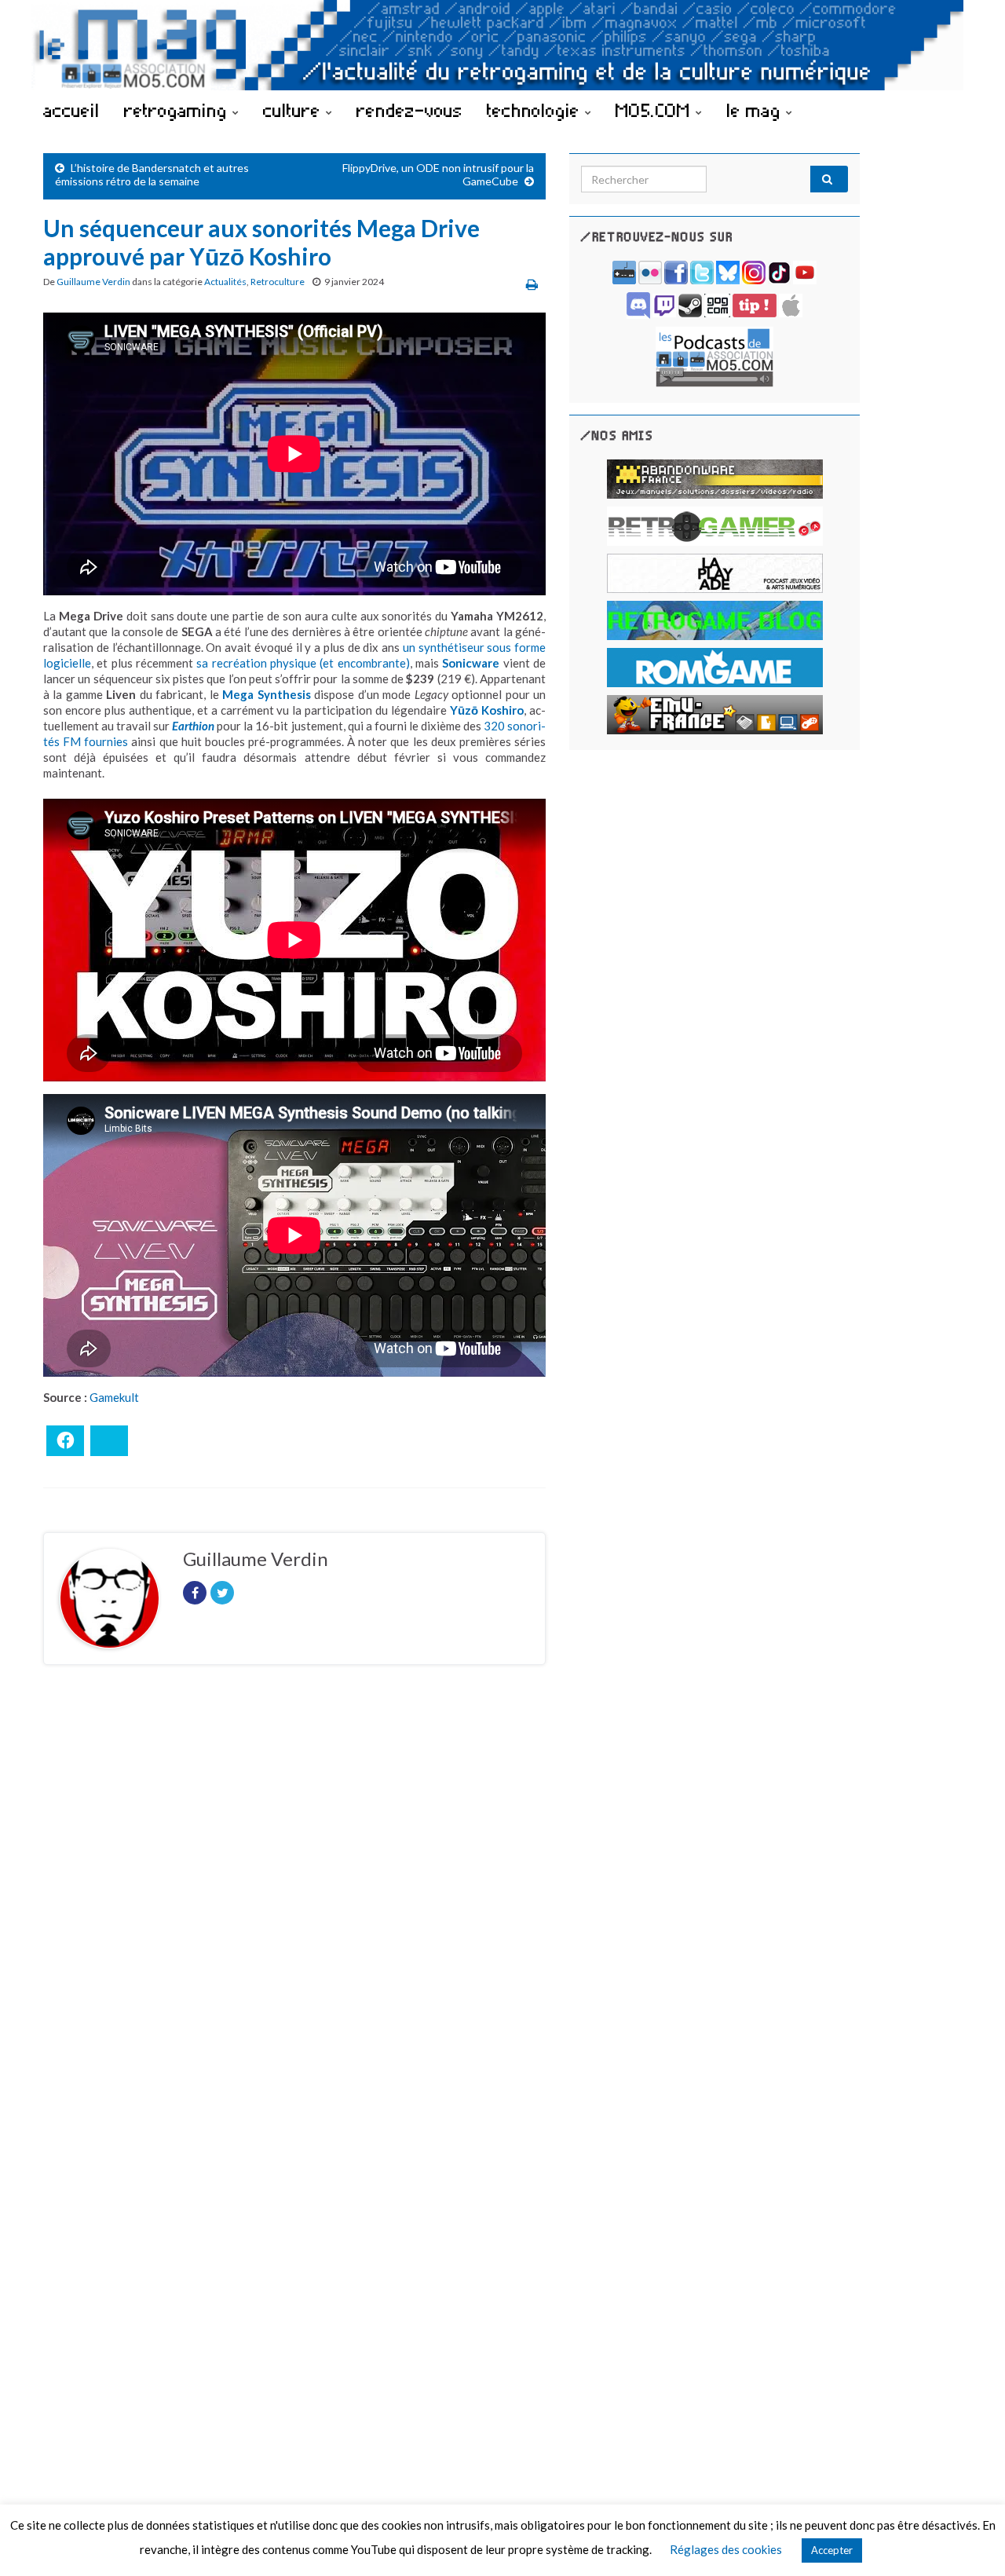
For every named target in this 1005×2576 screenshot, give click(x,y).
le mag (756, 110)
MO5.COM (656, 110)
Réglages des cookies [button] (726, 2549)
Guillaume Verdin (93, 282)
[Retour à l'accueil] (502, 45)
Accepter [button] (832, 2550)
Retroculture (278, 282)
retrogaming (178, 110)
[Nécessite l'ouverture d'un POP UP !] (714, 355)
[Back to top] (970, 2541)
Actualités (225, 282)
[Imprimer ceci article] (532, 284)
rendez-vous (409, 110)
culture (294, 110)
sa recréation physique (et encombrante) (303, 663)
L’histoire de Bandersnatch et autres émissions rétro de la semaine (152, 174)
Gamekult (114, 1397)
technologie (536, 110)
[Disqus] (294, 1893)
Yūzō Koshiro (487, 710)
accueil (71, 110)
